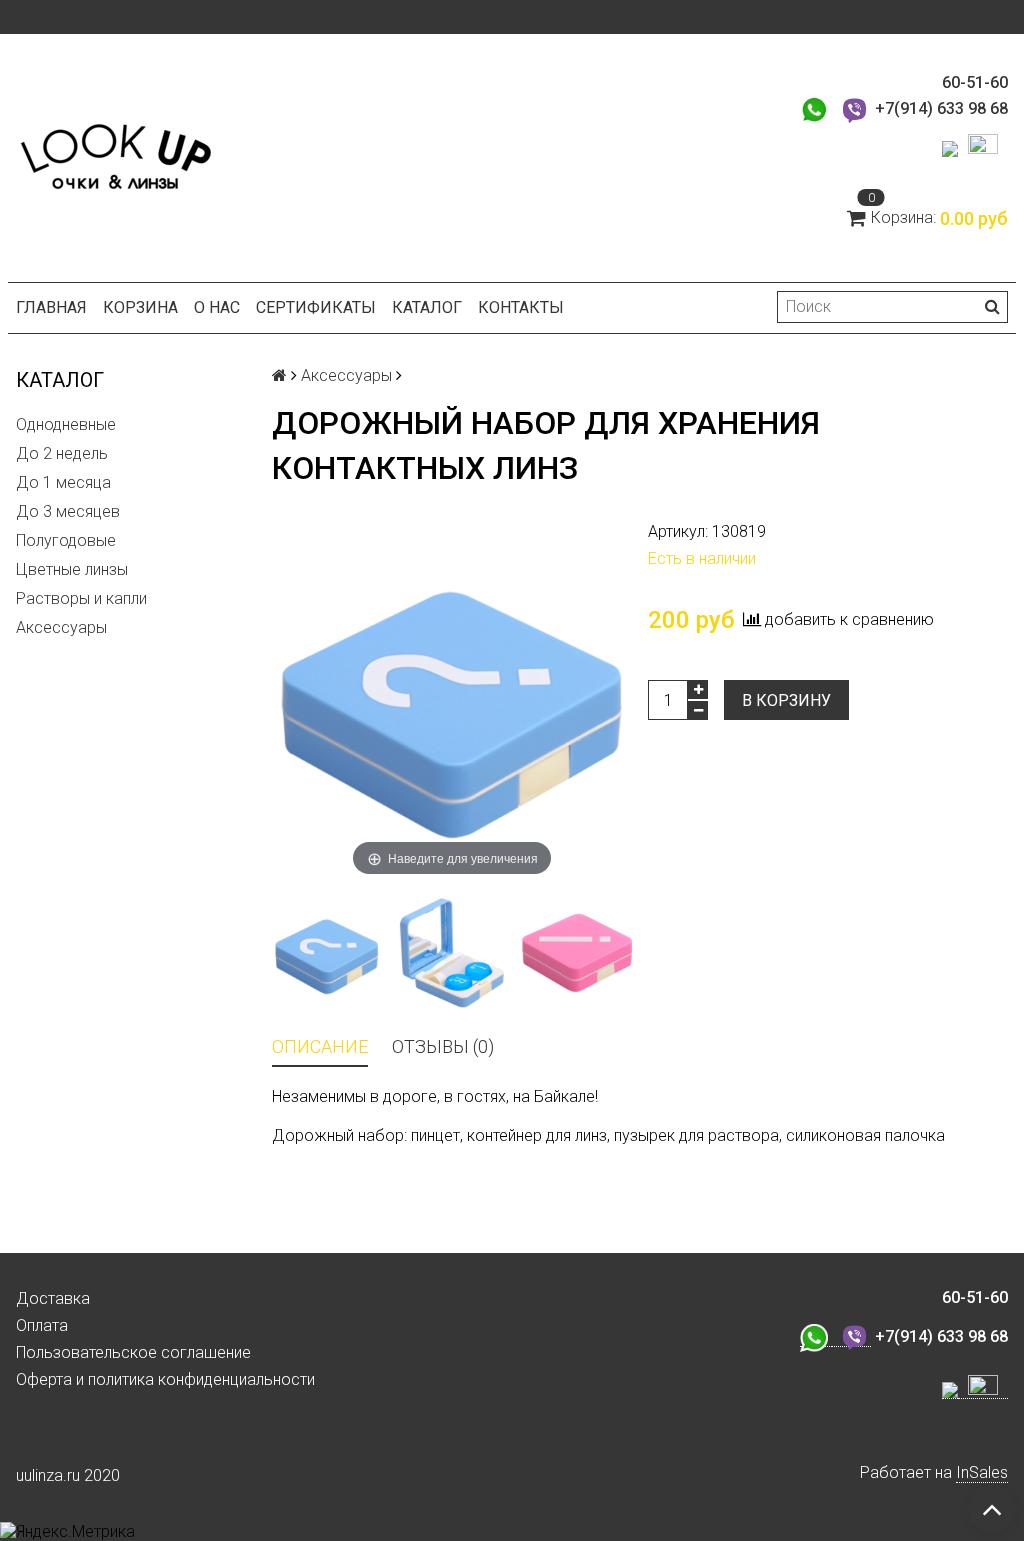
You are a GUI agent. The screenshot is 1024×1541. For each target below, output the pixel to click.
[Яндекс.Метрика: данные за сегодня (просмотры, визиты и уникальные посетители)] (67, 1531)
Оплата (42, 1325)
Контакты (521, 307)
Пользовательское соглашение (133, 1352)
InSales (982, 1472)
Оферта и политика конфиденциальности (165, 1379)
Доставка (53, 1298)
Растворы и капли (81, 598)
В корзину (786, 700)
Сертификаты (316, 307)
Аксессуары (61, 627)
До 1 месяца (63, 482)
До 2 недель (62, 453)
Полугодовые (66, 540)
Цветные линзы (72, 569)
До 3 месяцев (68, 511)
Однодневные (66, 424)
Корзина (140, 307)
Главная (51, 307)
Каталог (427, 307)
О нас (217, 307)
